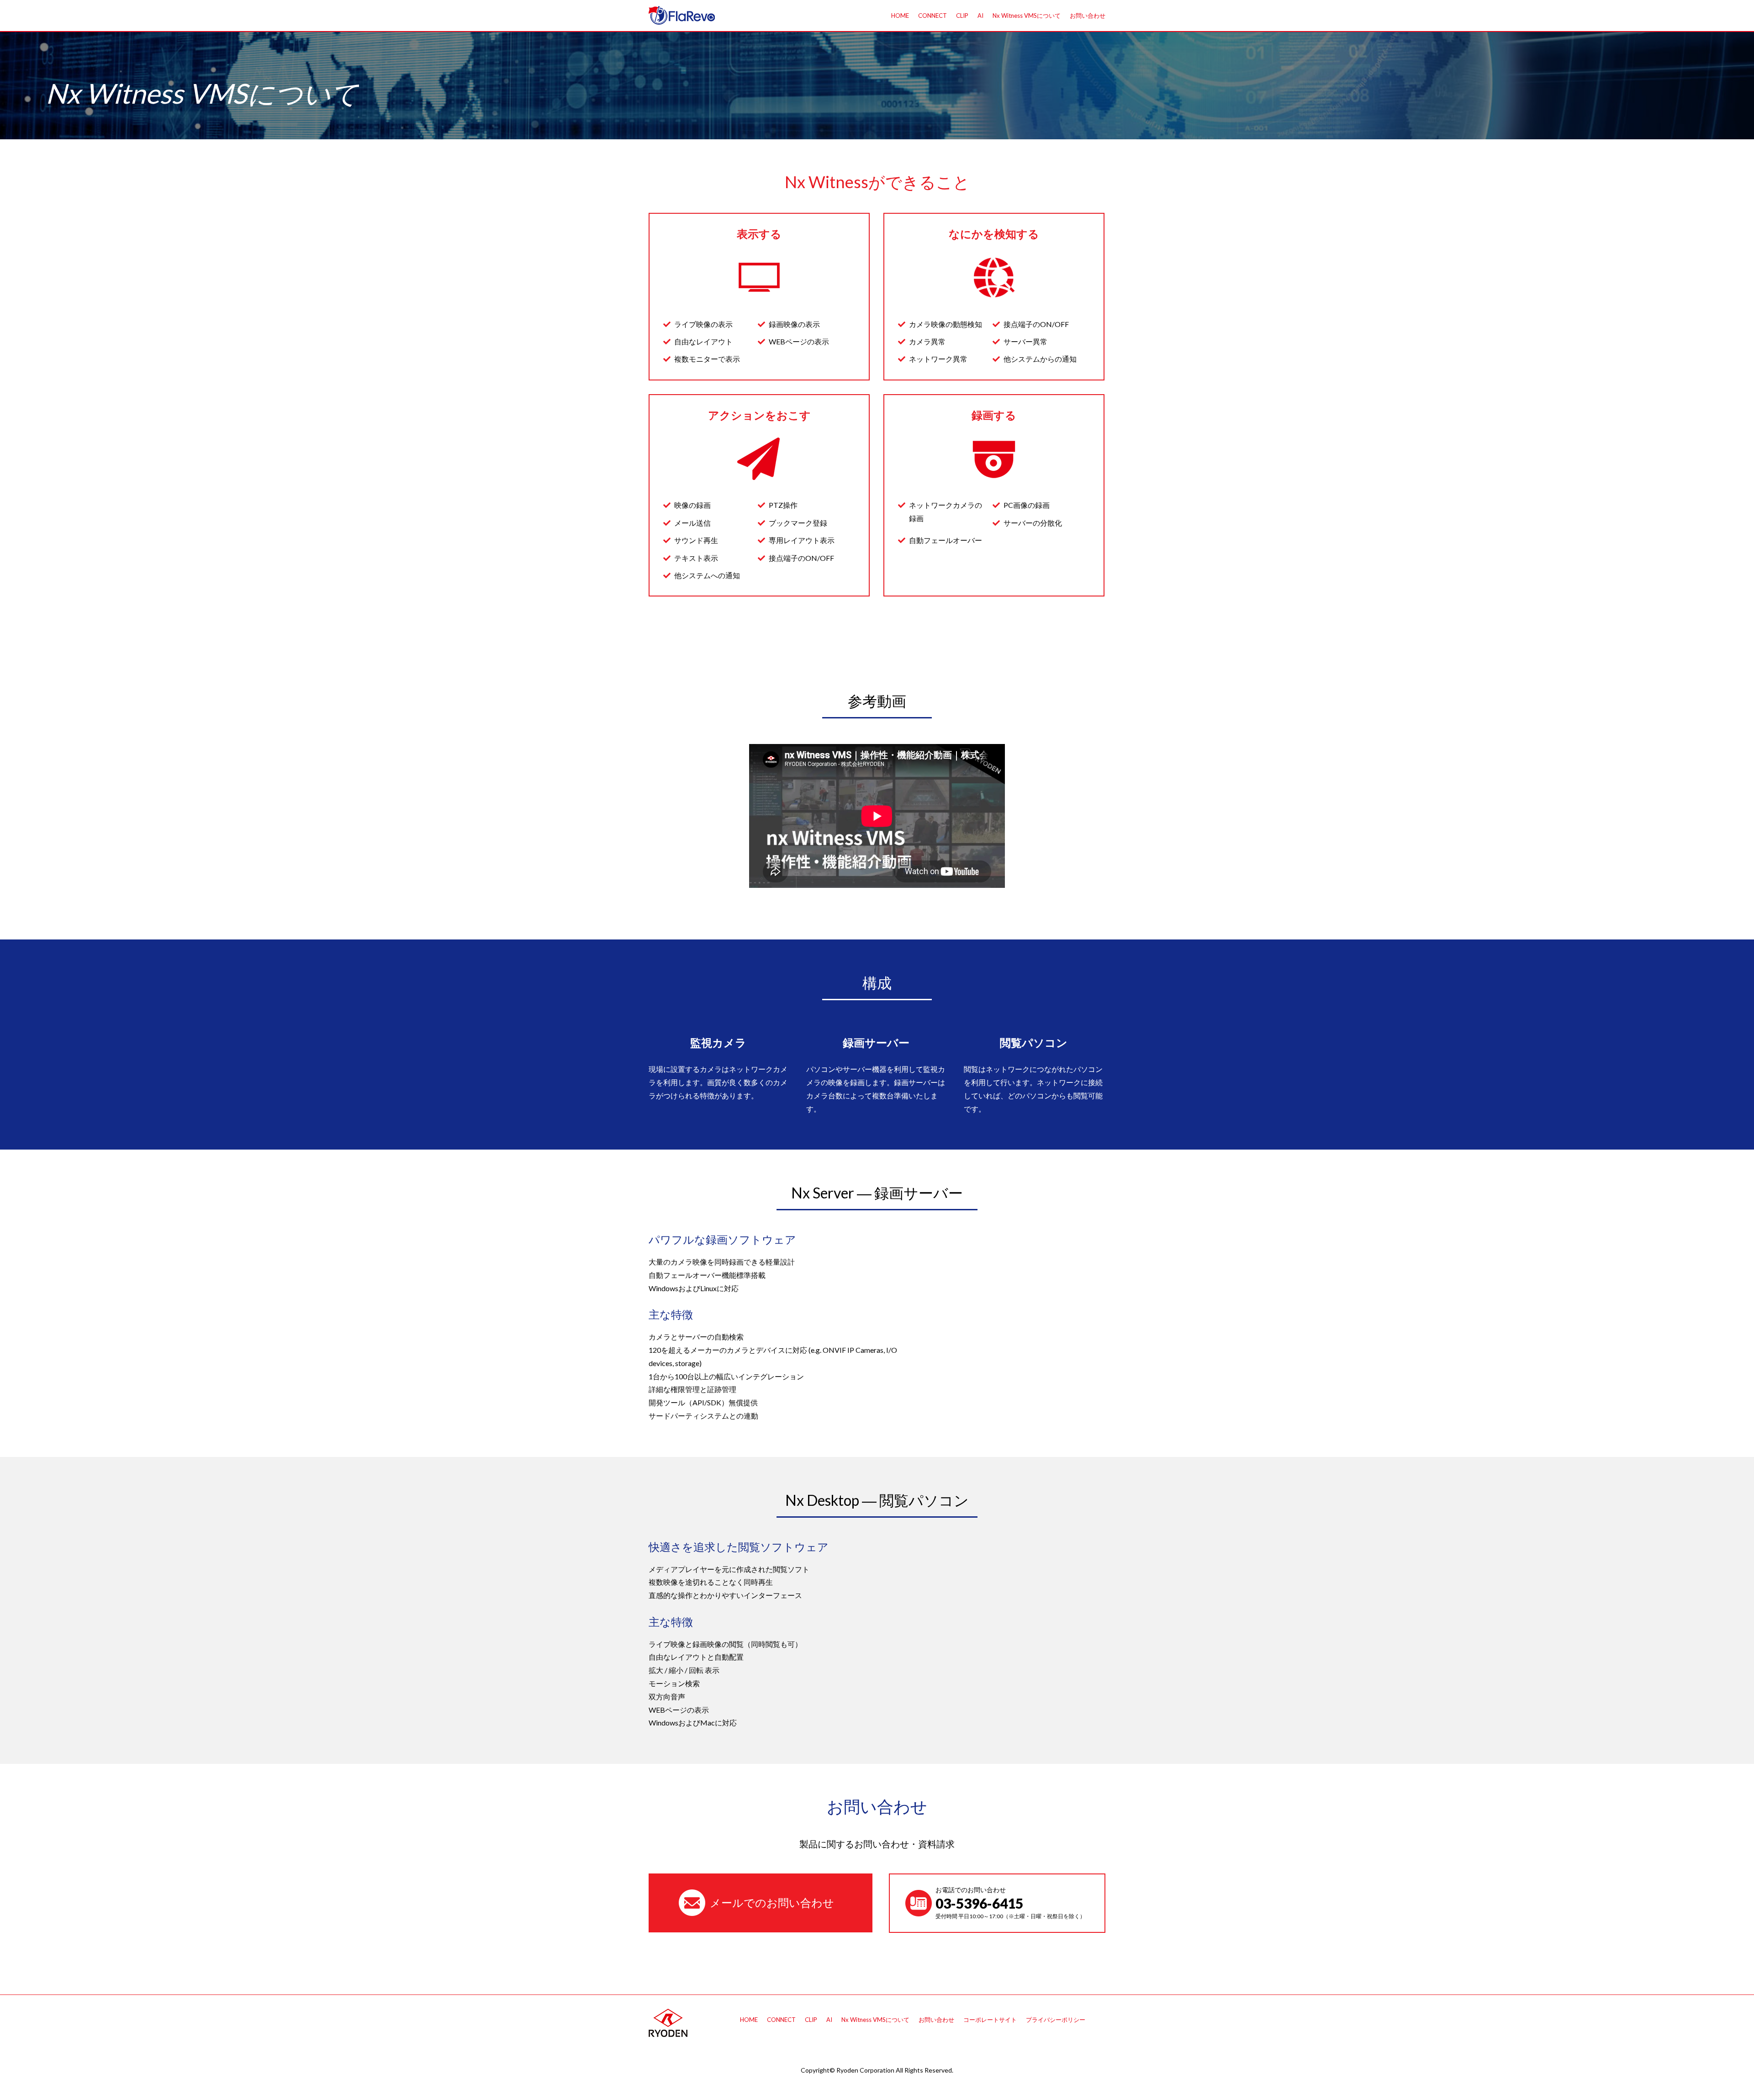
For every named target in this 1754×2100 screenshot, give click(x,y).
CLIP (962, 16)
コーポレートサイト (990, 2020)
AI (980, 16)
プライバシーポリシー (1056, 2020)
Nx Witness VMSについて (1027, 16)
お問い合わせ (1088, 16)
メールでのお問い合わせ (772, 1902)
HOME (900, 16)
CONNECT (932, 16)
